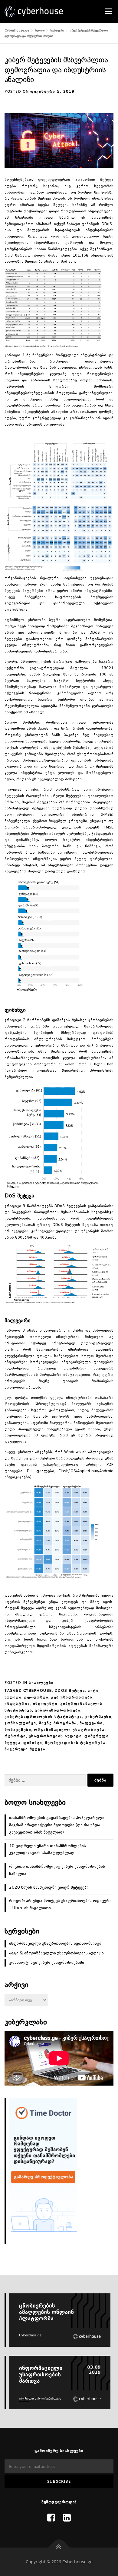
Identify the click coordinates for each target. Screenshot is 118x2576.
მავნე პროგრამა (58, 1723)
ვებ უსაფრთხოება (72, 1698)
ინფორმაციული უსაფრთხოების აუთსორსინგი (55, 1944)
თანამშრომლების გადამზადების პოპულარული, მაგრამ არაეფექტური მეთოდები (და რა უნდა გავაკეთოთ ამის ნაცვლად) (57, 1825)
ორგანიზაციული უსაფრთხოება (69, 1730)
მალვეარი (91, 1723)
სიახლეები (41, 1683)
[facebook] (51, 2518)
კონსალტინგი (20, 1723)
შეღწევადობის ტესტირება (75, 1743)
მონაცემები (18, 1730)
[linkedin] (67, 2518)
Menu (108, 11)
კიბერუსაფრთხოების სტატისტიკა (43, 1717)
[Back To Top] (59, 2547)
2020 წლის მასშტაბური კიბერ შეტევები (49, 1887)
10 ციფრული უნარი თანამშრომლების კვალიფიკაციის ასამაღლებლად (48, 1850)
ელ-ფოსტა (36, 1698)
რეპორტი (15, 1736)
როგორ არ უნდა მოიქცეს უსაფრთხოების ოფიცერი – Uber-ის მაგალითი (60, 1904)
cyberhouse (38, 1691)
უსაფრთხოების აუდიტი (55, 1736)
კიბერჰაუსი (98, 1717)
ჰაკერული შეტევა (25, 1749)
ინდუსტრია (17, 1704)
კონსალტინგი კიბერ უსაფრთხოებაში (47, 1963)
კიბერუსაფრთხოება (58, 1711)
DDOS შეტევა (70, 1691)
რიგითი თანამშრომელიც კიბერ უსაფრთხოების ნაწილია (57, 1870)
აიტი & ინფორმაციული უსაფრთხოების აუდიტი (56, 1953)
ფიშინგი (33, 1743)
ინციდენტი (45, 1704)
